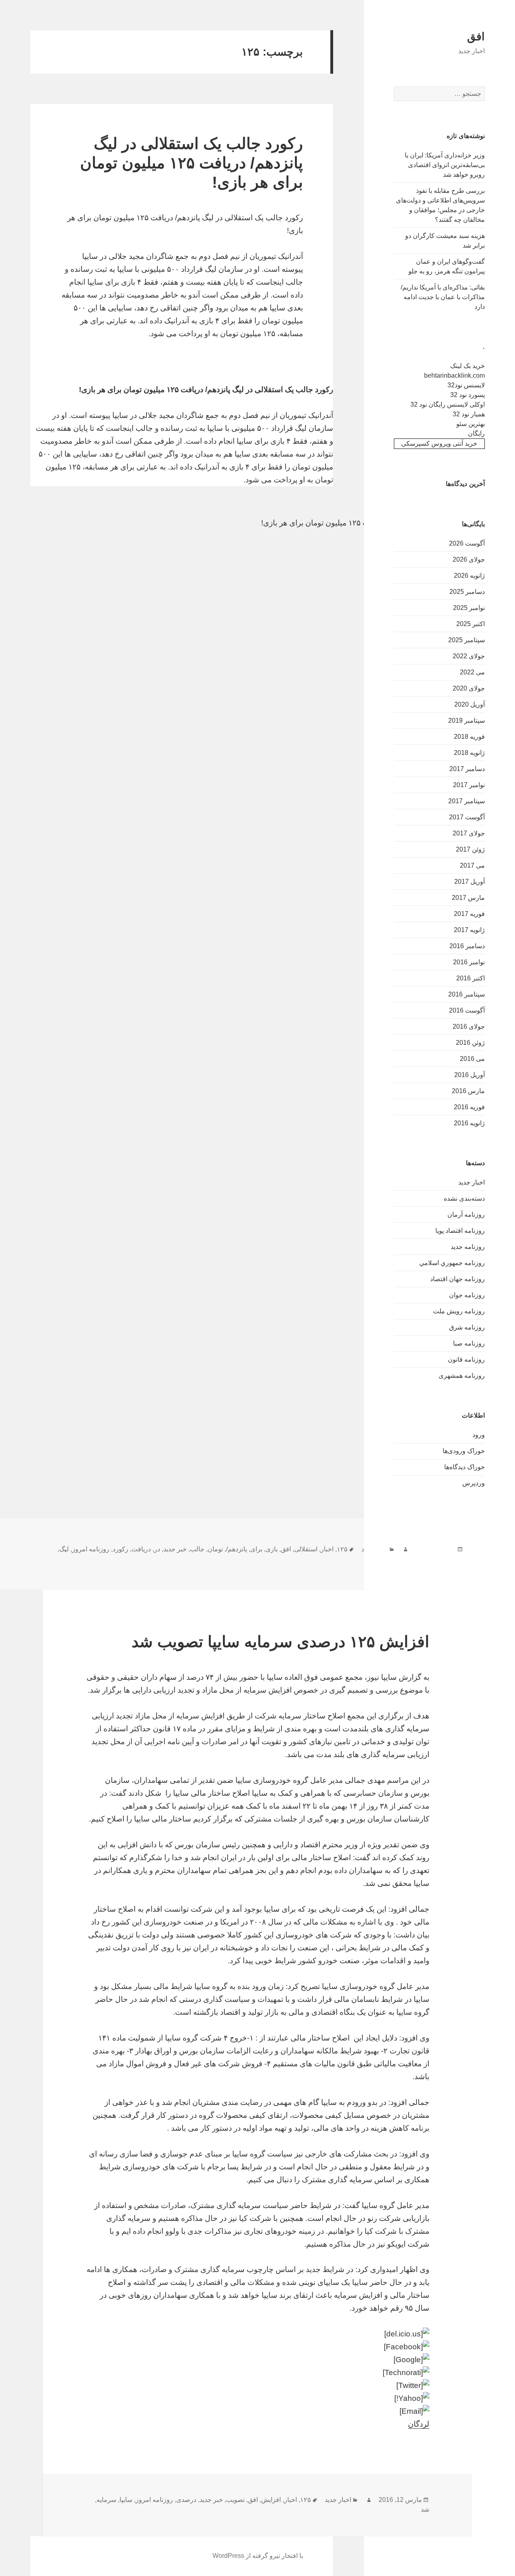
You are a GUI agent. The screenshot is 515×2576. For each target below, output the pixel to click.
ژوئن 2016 (470, 1043)
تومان (215, 1549)
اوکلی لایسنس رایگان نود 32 (448, 404)
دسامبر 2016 (467, 946)
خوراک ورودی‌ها (464, 1451)
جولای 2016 (469, 1026)
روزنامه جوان (467, 1295)
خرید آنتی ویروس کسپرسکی (439, 443)
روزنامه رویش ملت (459, 1311)
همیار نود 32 (469, 414)
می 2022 (472, 672)
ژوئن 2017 (470, 849)
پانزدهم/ (237, 1549)
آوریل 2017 (470, 882)
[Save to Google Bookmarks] (257, 2360)
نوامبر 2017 (469, 785)
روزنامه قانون (466, 1359)
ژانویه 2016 (469, 1123)
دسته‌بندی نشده (464, 1198)
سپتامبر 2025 (467, 640)
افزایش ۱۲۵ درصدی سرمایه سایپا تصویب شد (280, 1642)
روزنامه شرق (467, 1327)
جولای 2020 (469, 688)
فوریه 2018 (469, 737)
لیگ (64, 1549)
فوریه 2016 (469, 1107)
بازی (272, 1549)
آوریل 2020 (470, 704)
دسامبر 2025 (467, 592)
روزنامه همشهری (462, 1376)
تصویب (235, 2500)
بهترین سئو (471, 424)
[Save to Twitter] (257, 2386)
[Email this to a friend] (257, 2411)
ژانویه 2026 (469, 576)
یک (429, 1559)
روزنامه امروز (91, 1549)
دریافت (141, 1549)
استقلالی (306, 1549)
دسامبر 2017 (467, 769)
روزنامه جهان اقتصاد (457, 1279)
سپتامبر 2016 (467, 994)
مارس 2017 (468, 898)
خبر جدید (175, 1549)
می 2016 (472, 1059)
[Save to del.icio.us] (257, 2334)
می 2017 (472, 865)
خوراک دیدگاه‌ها (465, 1467)
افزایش (271, 2500)
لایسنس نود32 (466, 385)
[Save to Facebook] (257, 2347)
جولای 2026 (469, 559)
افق (476, 37)
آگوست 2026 (467, 543)
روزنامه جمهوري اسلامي (452, 1263)
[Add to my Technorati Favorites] (257, 2373)
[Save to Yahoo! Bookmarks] (257, 2398)
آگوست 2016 (467, 1010)
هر (439, 1559)
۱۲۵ (342, 1549)
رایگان (476, 433)
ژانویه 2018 (469, 753)
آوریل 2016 (470, 1075)
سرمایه (106, 2500)
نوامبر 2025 (469, 608)
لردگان (419, 2424)
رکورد (121, 1549)
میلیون (455, 1559)
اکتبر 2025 (471, 624)
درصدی (186, 2500)
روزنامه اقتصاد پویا (460, 1231)
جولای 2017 (469, 833)
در (157, 1549)
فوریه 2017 (469, 914)
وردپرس (474, 1483)
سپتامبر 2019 (467, 720)
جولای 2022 (469, 656)
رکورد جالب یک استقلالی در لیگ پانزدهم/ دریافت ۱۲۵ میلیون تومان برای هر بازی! (192, 163)
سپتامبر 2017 (467, 801)
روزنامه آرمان (466, 1215)
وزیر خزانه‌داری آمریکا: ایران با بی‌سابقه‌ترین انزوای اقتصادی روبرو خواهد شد (445, 165)
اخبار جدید (472, 1182)
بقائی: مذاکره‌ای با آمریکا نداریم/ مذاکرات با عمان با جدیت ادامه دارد (443, 297)
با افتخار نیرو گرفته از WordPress (258, 2556)
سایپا (126, 2500)
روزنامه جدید (468, 1247)
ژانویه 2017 (469, 930)
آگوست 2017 (467, 817)
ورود (479, 1435)
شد (425, 2509)
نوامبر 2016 (469, 962)
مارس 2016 (468, 1091)
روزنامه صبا (469, 1343)
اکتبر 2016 (471, 978)
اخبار (327, 1549)
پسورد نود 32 (468, 395)
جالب (197, 1549)
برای (256, 1549)
